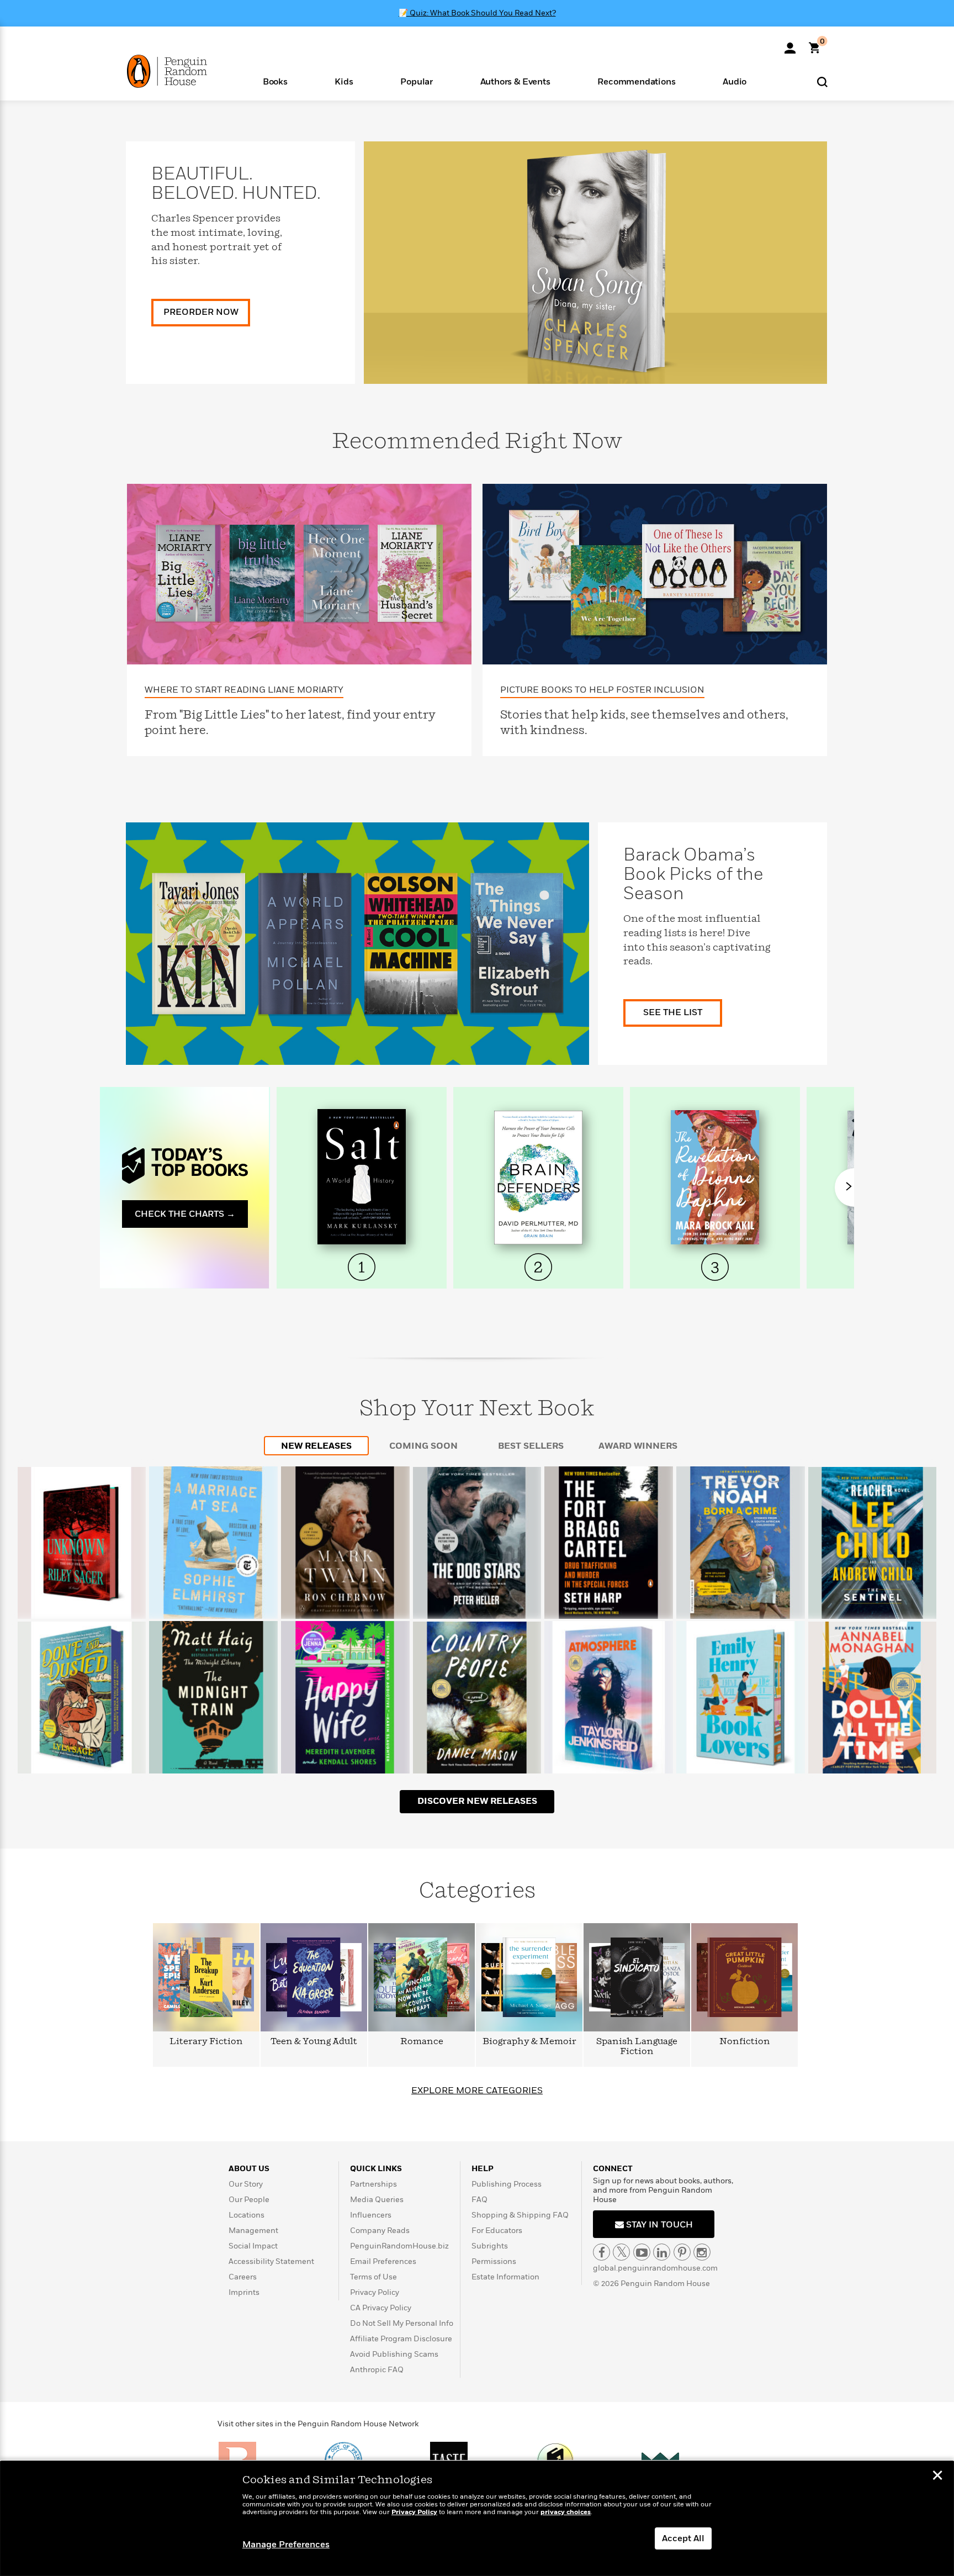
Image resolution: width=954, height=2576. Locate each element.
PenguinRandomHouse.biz (399, 2246)
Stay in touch (658, 2225)
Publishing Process (507, 2184)
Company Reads (380, 2231)
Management (253, 2231)
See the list (673, 1012)
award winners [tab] (638, 1446)
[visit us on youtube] (642, 2252)
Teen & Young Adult (314, 2042)
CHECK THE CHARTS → (185, 1214)
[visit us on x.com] (621, 2252)
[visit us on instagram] (702, 2252)
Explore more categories (477, 2091)
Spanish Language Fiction (637, 2047)
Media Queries (377, 2200)
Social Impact (253, 2246)
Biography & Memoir (529, 2042)
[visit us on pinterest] (682, 2252)
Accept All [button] (683, 2538)
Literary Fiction (206, 2042)
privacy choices (566, 2512)
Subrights (490, 2246)
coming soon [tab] (423, 1446)
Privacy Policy (375, 2292)
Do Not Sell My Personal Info (402, 2323)
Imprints (244, 2292)
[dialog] (477, 2519)
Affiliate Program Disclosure (401, 2339)
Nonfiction (745, 2042)
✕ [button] (937, 2477)
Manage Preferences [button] (286, 2545)
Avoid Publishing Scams (394, 2354)
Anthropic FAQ (377, 2370)
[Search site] (822, 81)
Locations (247, 2215)
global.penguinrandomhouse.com (655, 2268)
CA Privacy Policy (381, 2308)
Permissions (494, 2261)
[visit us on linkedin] (662, 2252)
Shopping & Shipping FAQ (520, 2215)
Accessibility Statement (271, 2261)
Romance (422, 2042)
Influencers (371, 2215)
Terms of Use (373, 2277)
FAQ (479, 2200)
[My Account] (790, 44)
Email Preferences (383, 2261)
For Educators (497, 2231)
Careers (243, 2277)
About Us (249, 2169)
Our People (249, 2200)
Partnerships (373, 2184)
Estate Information (505, 2277)
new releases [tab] (316, 1446)
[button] (275, 81)
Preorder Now (201, 312)
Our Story (246, 2184)
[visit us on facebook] (601, 2252)
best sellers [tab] (531, 1446)
